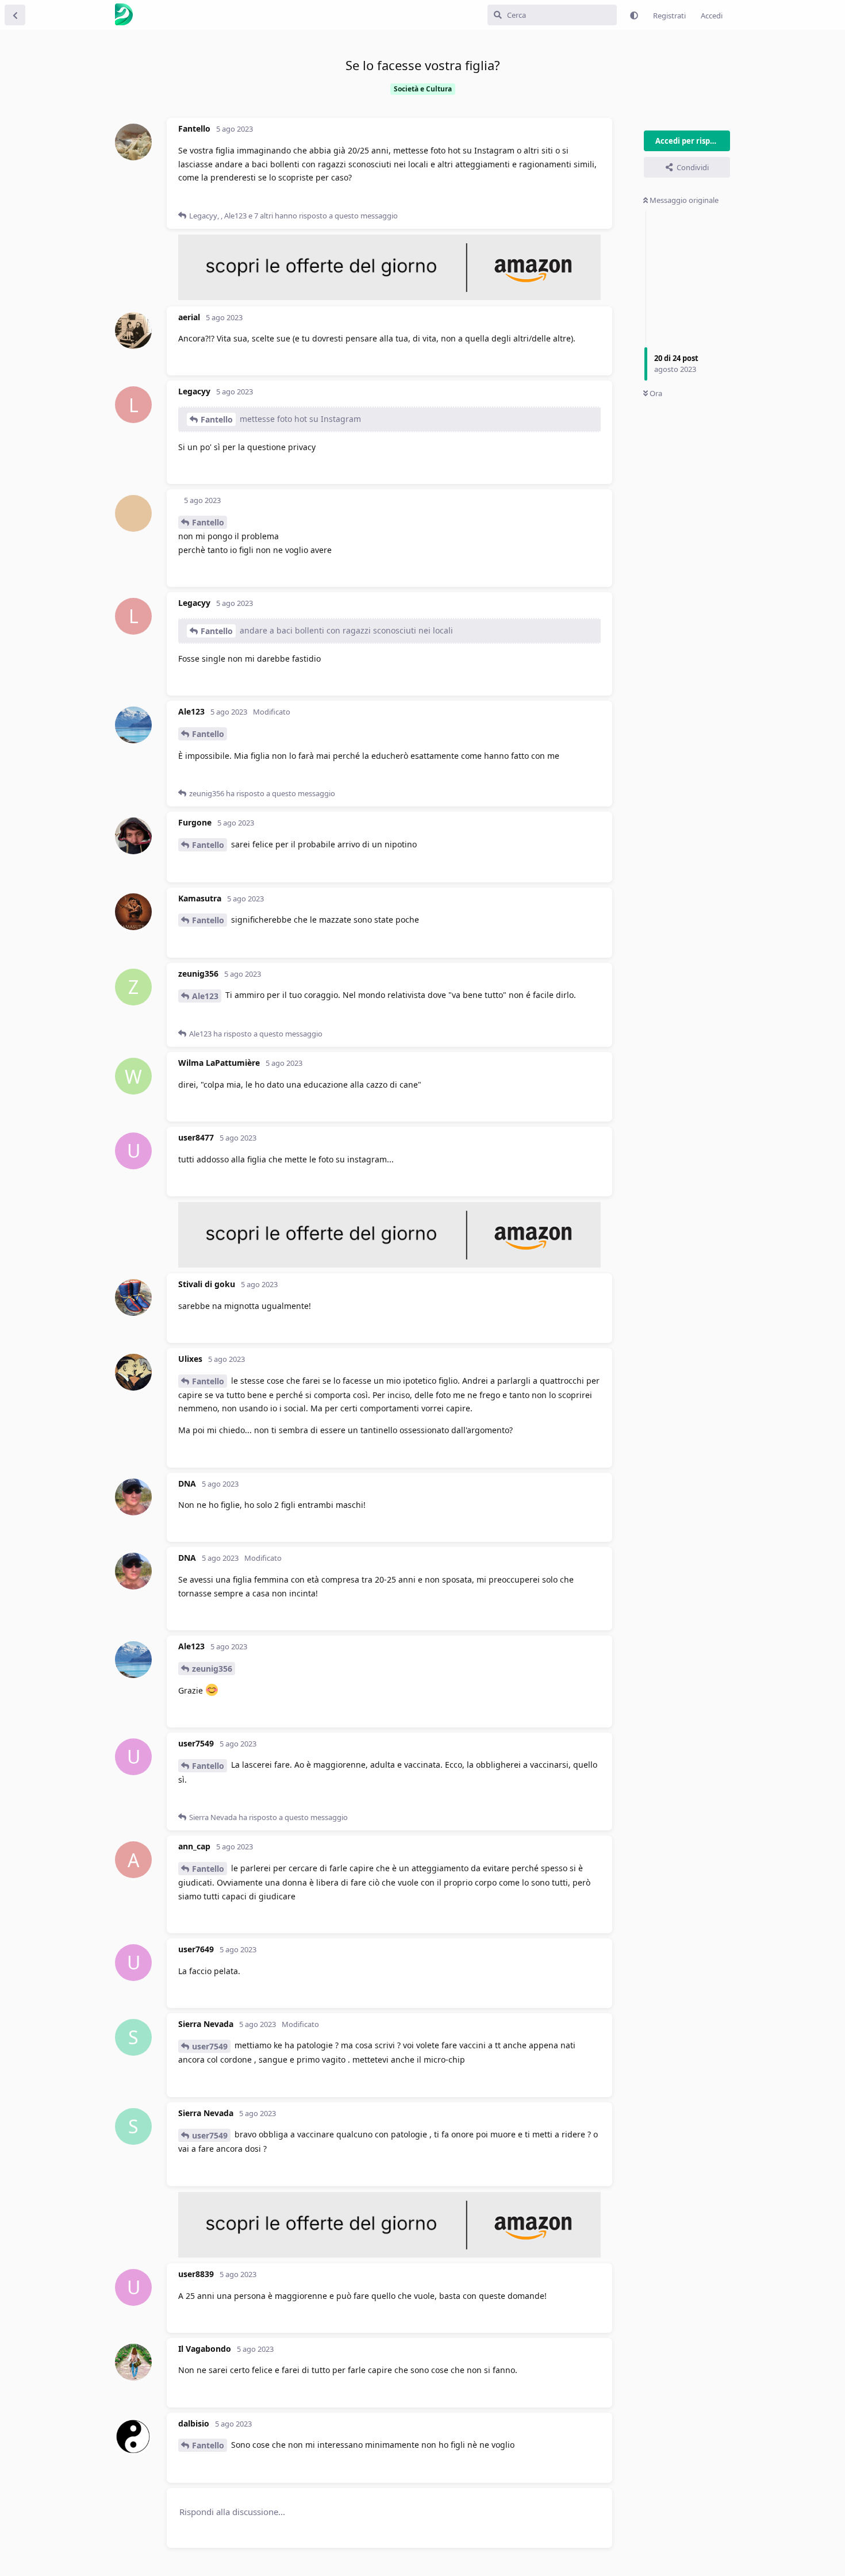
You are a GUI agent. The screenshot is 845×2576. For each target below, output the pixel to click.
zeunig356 (212, 1669)
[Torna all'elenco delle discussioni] (15, 15)
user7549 (210, 2046)
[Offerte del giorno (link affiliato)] (389, 297)
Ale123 (205, 996)
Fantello (217, 419)
